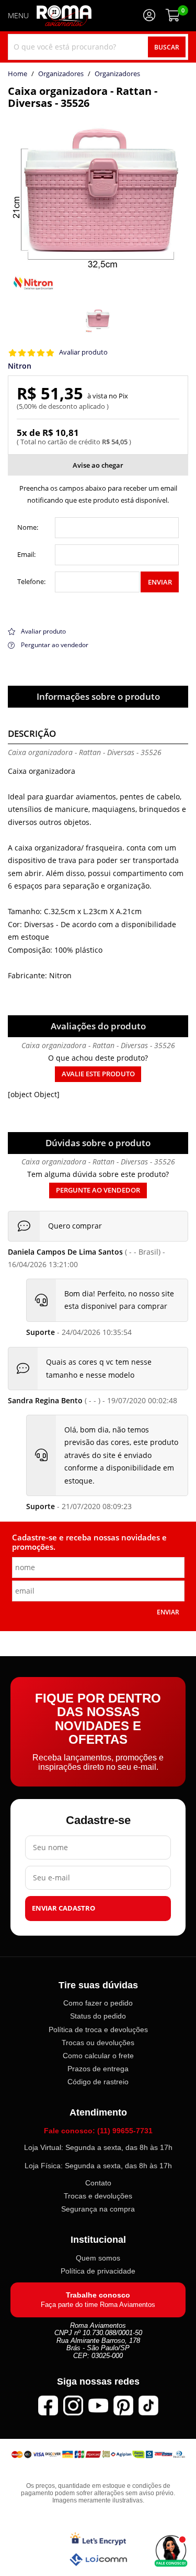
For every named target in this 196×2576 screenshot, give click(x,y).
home (18, 74)
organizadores (117, 74)
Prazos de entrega (98, 2069)
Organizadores (61, 74)
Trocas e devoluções (98, 2196)
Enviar (160, 582)
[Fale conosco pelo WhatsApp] (171, 2551)
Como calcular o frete (98, 2056)
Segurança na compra (98, 2209)
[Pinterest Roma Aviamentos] (123, 2405)
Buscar (167, 47)
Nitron (20, 366)
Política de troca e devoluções (98, 2030)
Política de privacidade (98, 2271)
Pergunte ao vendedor (98, 1190)
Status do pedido (98, 2016)
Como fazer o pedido (98, 2003)
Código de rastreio (98, 2082)
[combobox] (98, 47)
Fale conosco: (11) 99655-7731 (98, 2131)
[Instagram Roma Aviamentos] (73, 2405)
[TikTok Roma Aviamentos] (148, 2405)
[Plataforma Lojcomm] (98, 2560)
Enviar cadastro (64, 1908)
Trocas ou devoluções (98, 2043)
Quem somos (98, 2258)
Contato (98, 2183)
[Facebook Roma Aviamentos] (48, 2405)
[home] (64, 16)
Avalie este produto (98, 1074)
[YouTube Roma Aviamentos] (98, 2405)
